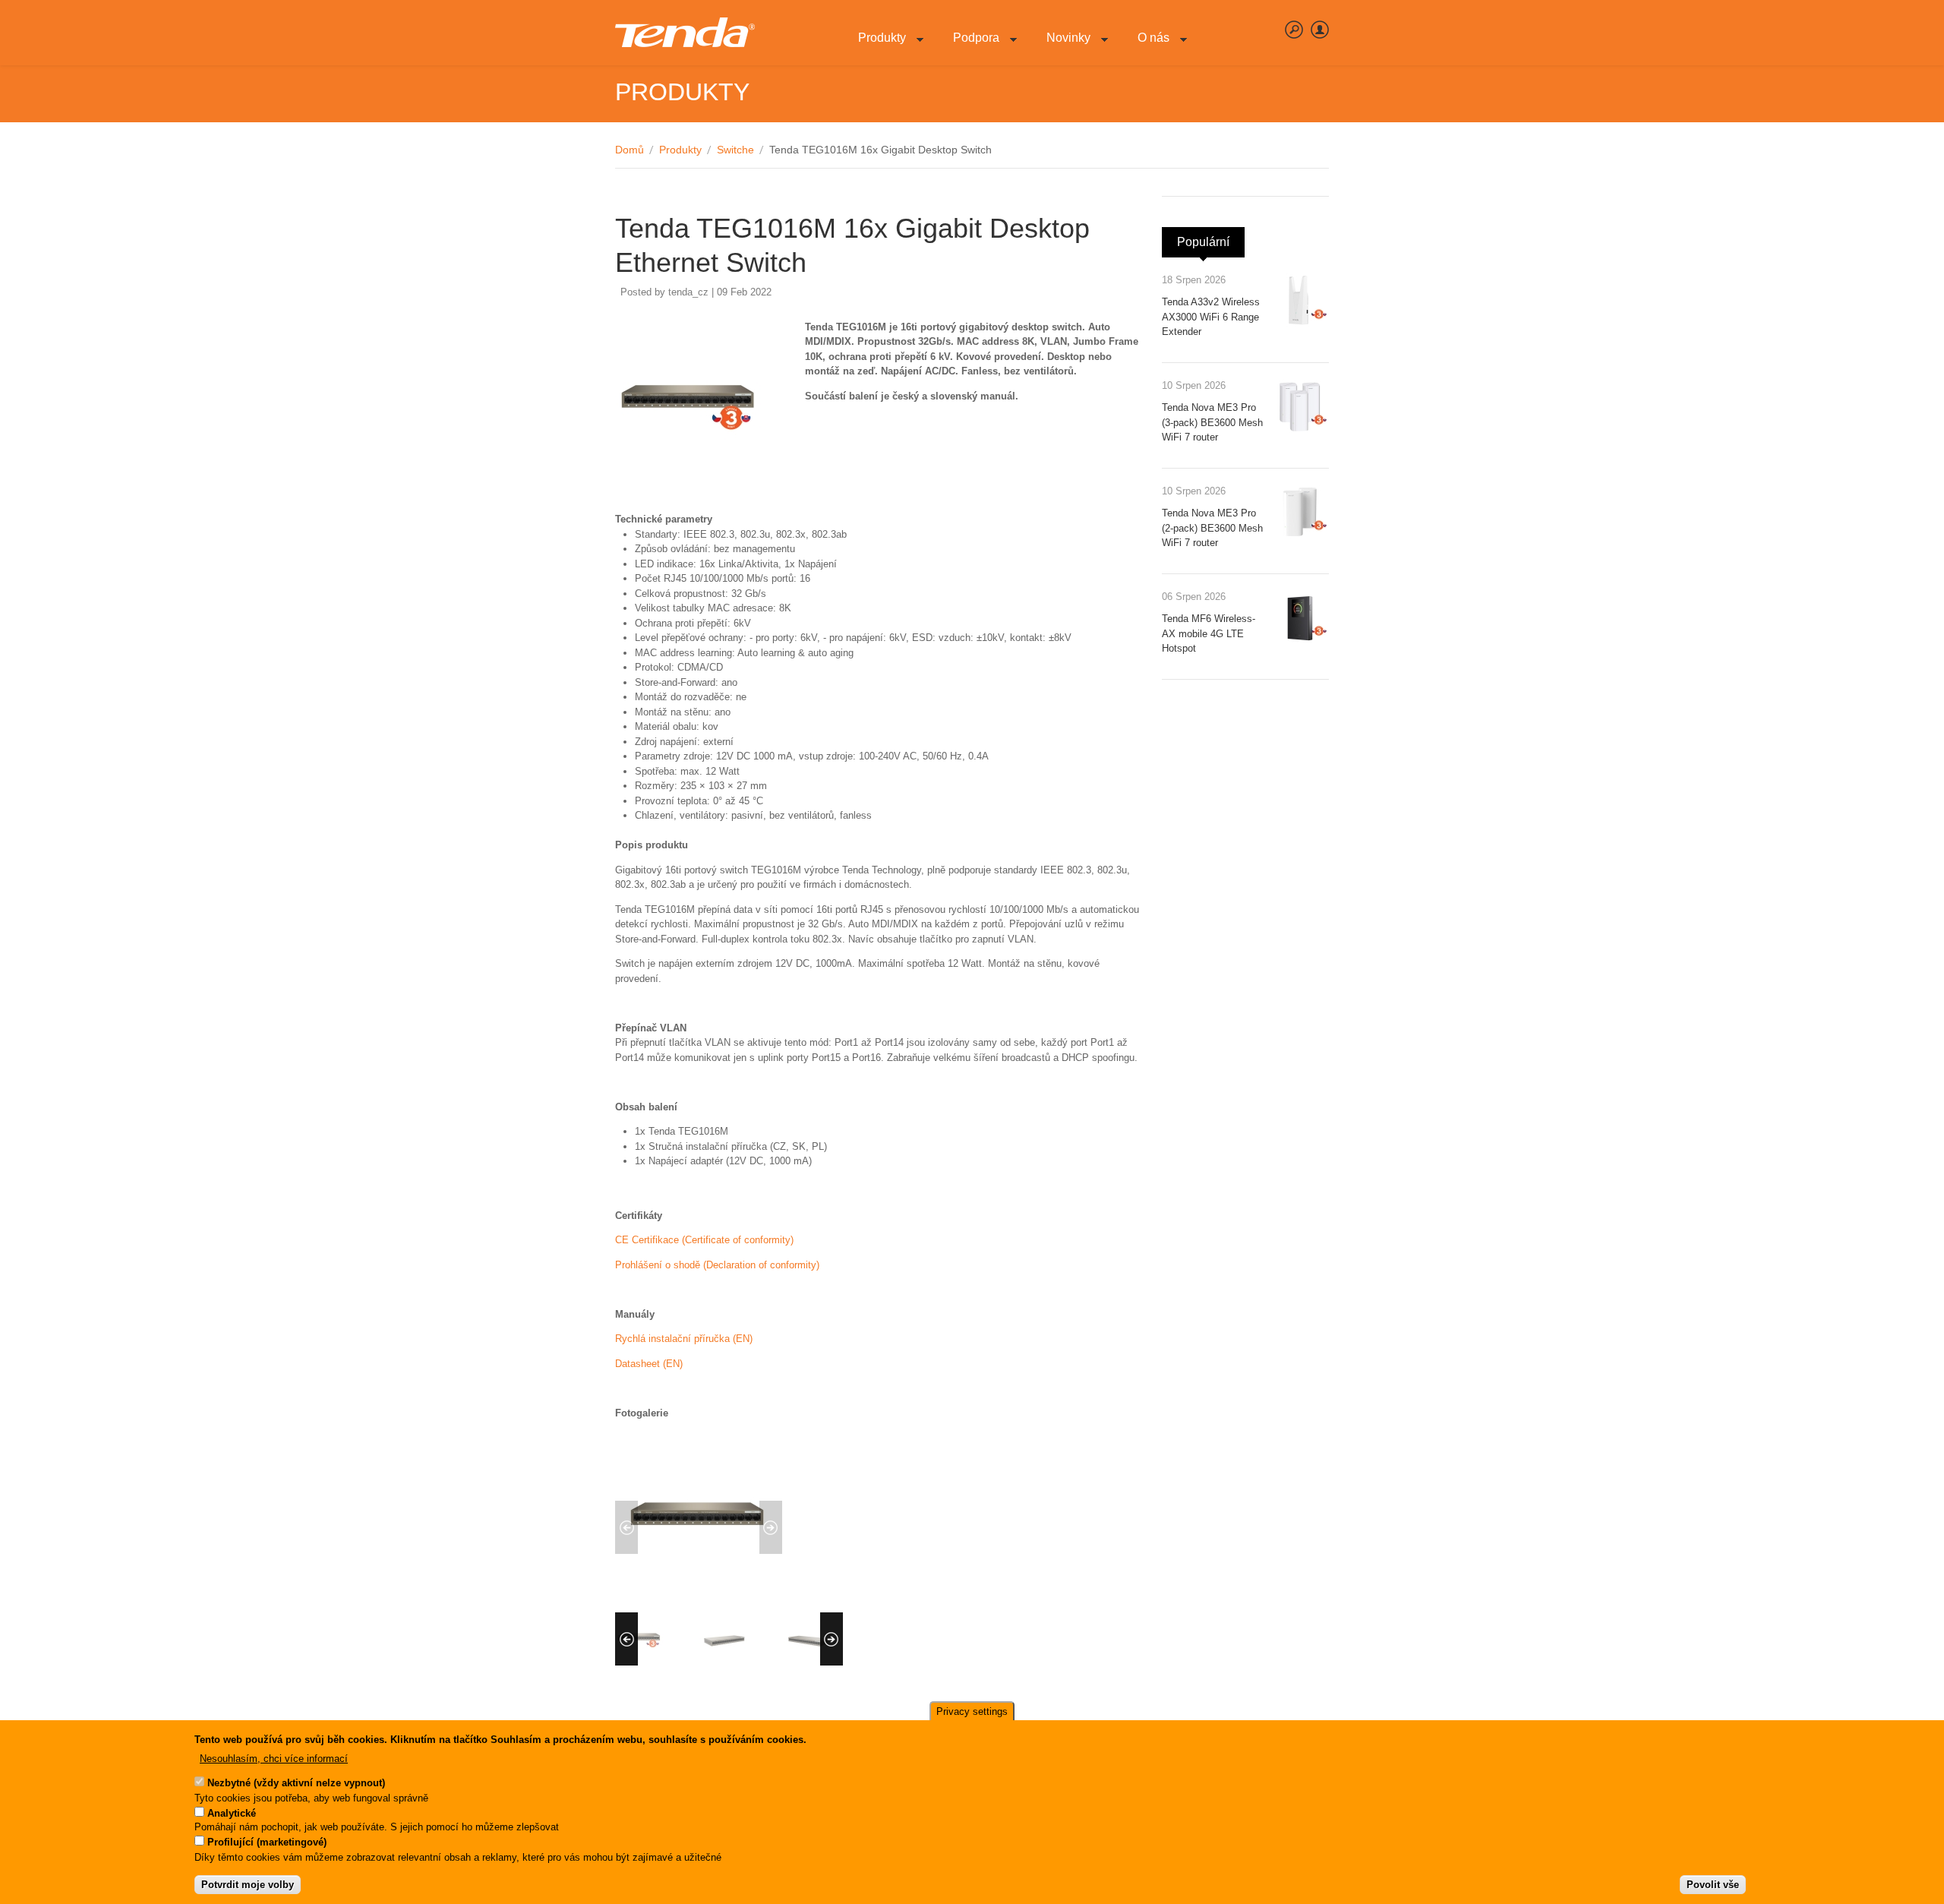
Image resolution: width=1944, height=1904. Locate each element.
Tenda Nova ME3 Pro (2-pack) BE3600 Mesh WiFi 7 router (1212, 528)
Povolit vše (1713, 1885)
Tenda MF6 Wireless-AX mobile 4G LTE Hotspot (1209, 633)
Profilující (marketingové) (267, 1843)
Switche (735, 150)
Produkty (876, 46)
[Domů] (685, 33)
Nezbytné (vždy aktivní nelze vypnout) (296, 1784)
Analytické (232, 1813)
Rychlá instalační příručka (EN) (684, 1339)
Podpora (970, 46)
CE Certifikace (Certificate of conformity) (704, 1240)
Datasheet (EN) (649, 1364)
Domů (630, 150)
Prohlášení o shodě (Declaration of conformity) (717, 1265)
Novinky (1062, 46)
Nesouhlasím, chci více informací (274, 1759)
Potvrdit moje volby (248, 1885)
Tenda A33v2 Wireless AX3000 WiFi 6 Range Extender (1211, 317)
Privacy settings (972, 1711)
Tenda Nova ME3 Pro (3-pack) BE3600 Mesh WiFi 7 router (1212, 422)
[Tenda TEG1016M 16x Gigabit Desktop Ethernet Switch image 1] (699, 1594)
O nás (1147, 46)
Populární (1211, 242)
